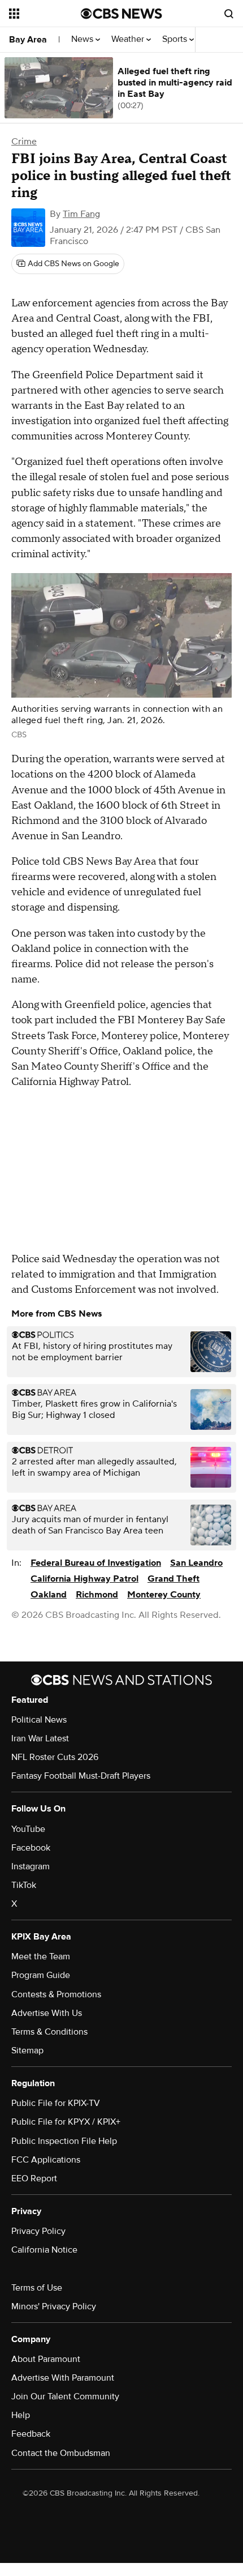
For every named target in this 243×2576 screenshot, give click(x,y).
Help (21, 2415)
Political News (39, 1720)
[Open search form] (229, 14)
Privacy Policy (38, 2231)
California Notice (44, 2250)
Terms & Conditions (49, 2032)
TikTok (24, 1885)
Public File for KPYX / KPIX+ (66, 2122)
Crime (24, 142)
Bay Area (28, 40)
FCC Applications (46, 2160)
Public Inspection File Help (64, 2141)
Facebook (31, 1848)
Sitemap (27, 2050)
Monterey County (164, 1595)
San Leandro (196, 1563)
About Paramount (46, 2359)
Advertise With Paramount (63, 2378)
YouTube (28, 1829)
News (83, 39)
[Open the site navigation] (45, 14)
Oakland (49, 1595)
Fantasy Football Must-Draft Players (81, 1776)
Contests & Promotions (56, 1994)
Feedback (31, 2434)
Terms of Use (37, 2288)
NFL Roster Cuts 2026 (55, 1757)
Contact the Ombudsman (61, 2453)
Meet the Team (41, 1956)
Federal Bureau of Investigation (96, 1563)
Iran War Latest (40, 1738)
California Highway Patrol (84, 1579)
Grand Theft (173, 1579)
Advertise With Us (47, 2013)
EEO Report (34, 2178)
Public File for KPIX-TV (56, 2103)
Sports (176, 39)
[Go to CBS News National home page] (121, 14)
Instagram (31, 1866)
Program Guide (41, 1975)
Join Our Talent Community (65, 2396)
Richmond (97, 1595)
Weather (129, 39)
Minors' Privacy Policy (54, 2306)
